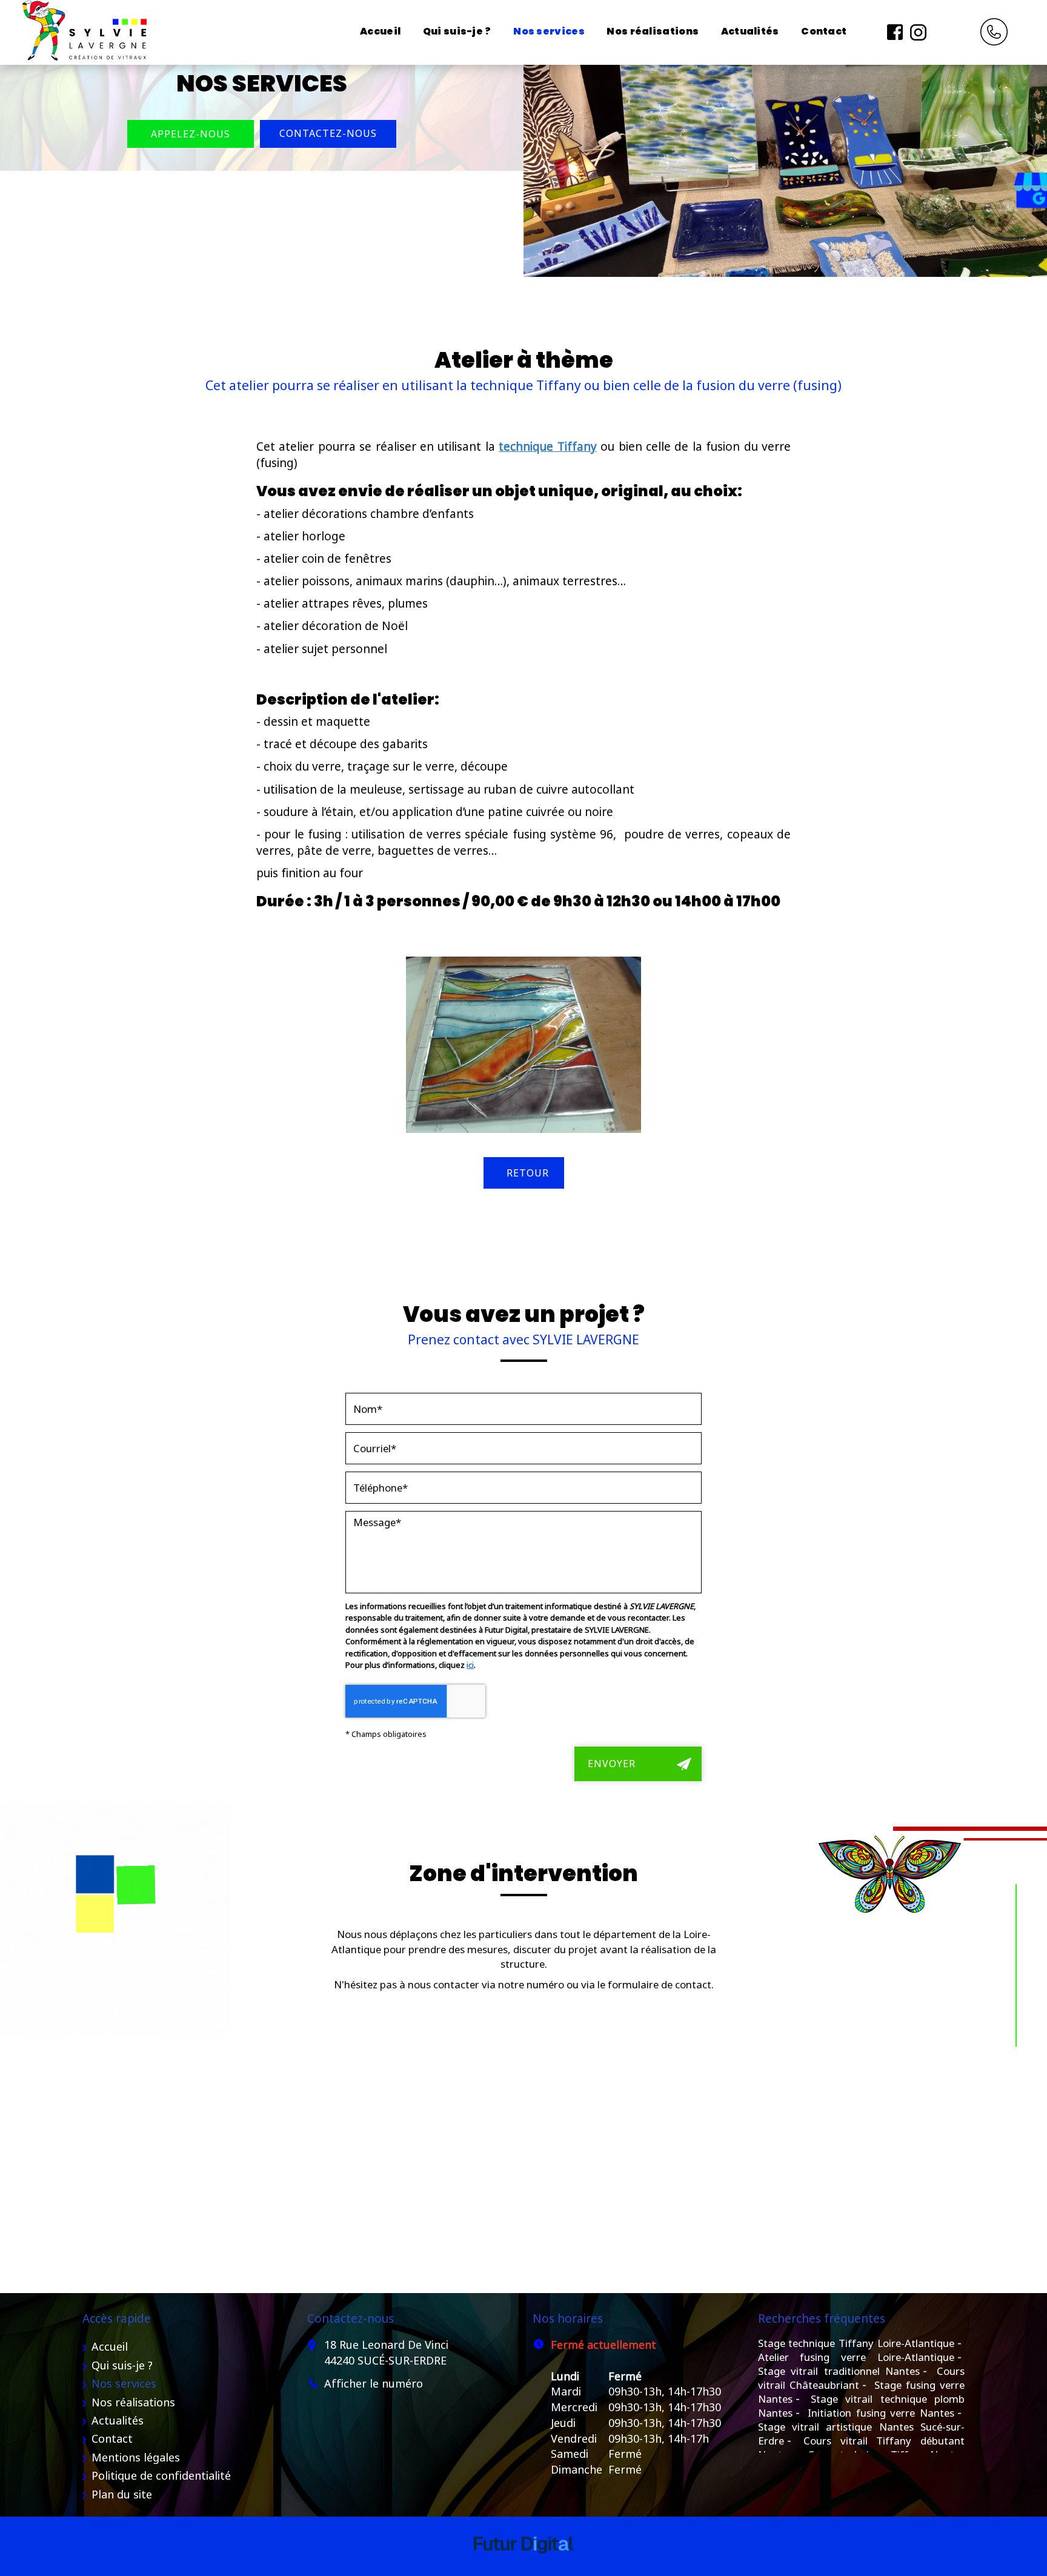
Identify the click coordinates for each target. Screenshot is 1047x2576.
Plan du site (122, 2494)
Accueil (380, 31)
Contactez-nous (328, 133)
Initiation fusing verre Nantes (881, 2413)
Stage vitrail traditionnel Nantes (839, 2371)
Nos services (549, 31)
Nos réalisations (653, 31)
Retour (528, 1173)
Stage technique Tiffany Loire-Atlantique (856, 2343)
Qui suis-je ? (457, 31)
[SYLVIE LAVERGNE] (83, 32)
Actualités (750, 31)
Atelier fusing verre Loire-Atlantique (856, 2357)
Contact (824, 31)
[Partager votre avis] (941, 31)
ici (470, 1665)
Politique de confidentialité (161, 2475)
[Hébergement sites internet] (523, 2565)
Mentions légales (136, 2457)
